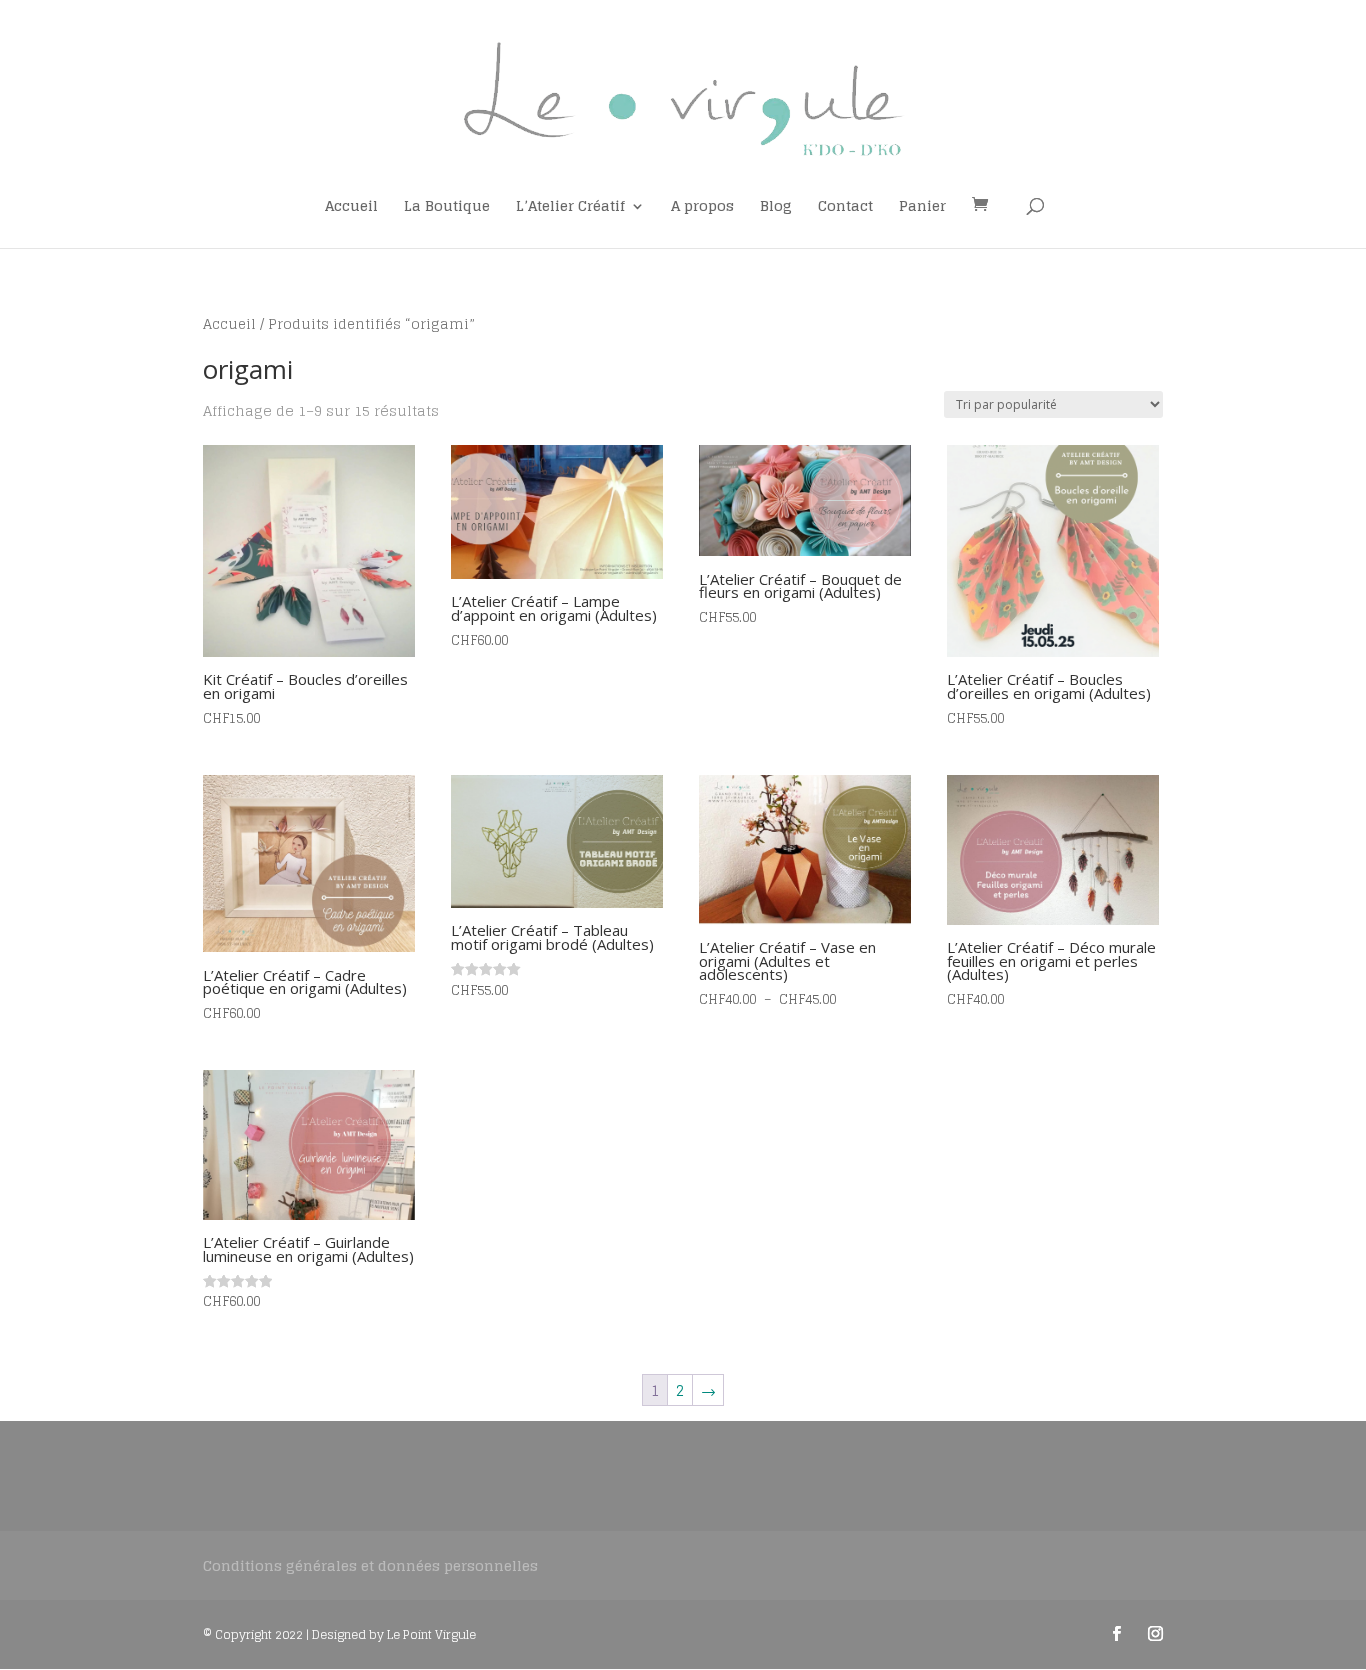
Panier (922, 208)
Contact (845, 208)
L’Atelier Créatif (570, 208)
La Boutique (447, 208)
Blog (776, 208)
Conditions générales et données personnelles (370, 1565)
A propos (702, 208)
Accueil (351, 208)
